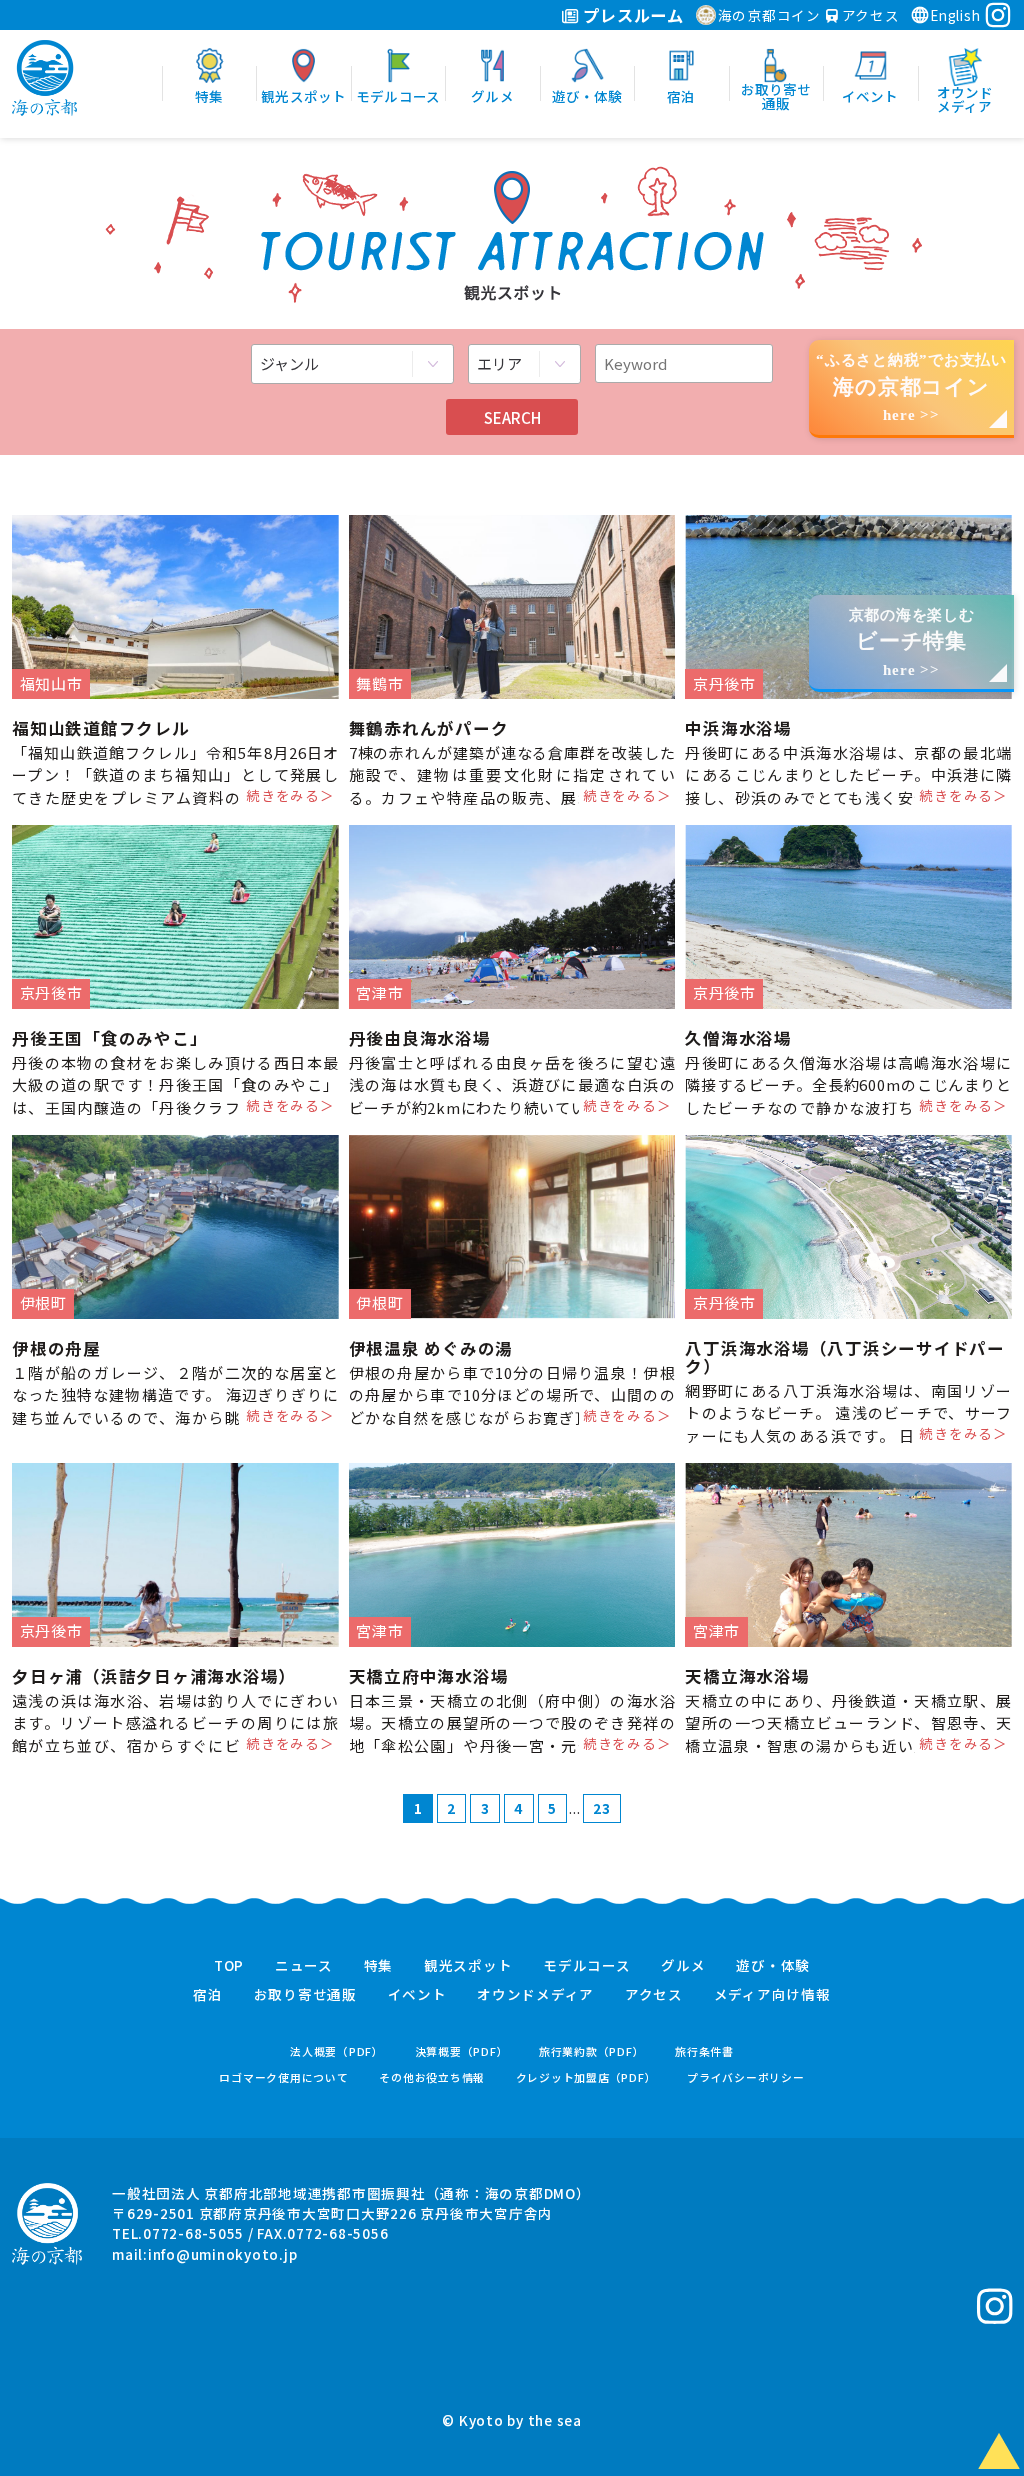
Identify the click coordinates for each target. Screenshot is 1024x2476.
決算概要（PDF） (462, 2051)
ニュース (304, 1966)
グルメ (683, 1966)
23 (602, 1808)
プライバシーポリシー (746, 2077)
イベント (417, 1995)
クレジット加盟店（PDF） (586, 2077)
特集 (379, 1966)
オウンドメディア (535, 1995)
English (955, 15)
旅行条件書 (704, 2051)
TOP (229, 1966)
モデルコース (587, 1966)
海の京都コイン (769, 15)
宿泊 (208, 1995)
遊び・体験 (773, 1966)
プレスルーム (631, 15)
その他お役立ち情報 (432, 2077)
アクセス (869, 15)
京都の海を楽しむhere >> (912, 642)
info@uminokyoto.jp (223, 2254)
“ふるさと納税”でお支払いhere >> (911, 387)
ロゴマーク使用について (283, 2077)
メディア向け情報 (772, 1995)
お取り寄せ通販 (305, 1995)
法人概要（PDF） (337, 2051)
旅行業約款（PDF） (592, 2051)
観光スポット (468, 1966)
